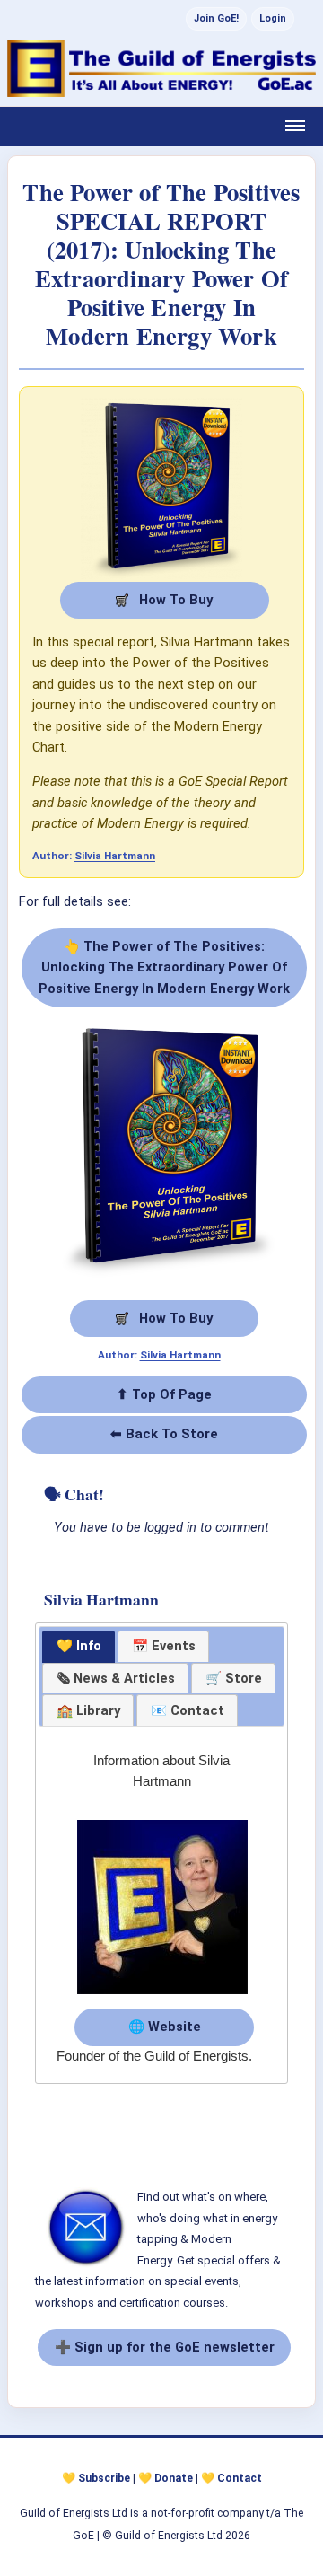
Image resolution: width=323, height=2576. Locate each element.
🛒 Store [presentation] (234, 1678)
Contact (240, 2478)
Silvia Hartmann (115, 856)
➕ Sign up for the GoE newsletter (165, 2347)
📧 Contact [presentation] (188, 1710)
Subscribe (104, 2478)
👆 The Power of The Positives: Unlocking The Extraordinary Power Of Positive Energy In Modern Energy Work (164, 967)
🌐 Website (165, 2027)
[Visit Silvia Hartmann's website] (162, 1995)
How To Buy (174, 600)
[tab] (79, 1647)
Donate (174, 2478)
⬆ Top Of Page (164, 1394)
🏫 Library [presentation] (88, 1710)
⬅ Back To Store (164, 1434)
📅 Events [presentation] (164, 1646)
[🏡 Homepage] (161, 68)
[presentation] (115, 1679)
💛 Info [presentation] (79, 1646)
